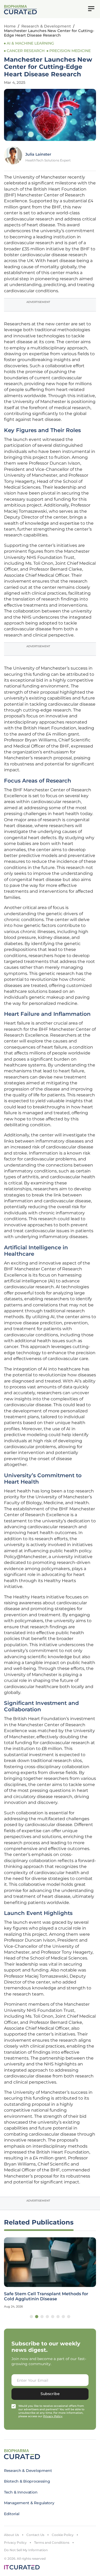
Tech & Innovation (21, 2492)
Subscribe (50, 2394)
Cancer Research (26, 51)
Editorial (12, 2514)
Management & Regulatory (29, 2503)
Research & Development (46, 26)
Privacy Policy (15, 2543)
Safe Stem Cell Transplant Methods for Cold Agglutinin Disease (46, 2296)
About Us (11, 2535)
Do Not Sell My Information (26, 2550)
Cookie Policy (63, 2535)
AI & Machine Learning (30, 43)
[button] (31, 2317)
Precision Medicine (70, 51)
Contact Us (35, 2535)
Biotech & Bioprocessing (27, 2481)
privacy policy (53, 2416)
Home (10, 26)
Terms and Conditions (52, 2543)
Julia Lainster (38, 154)
